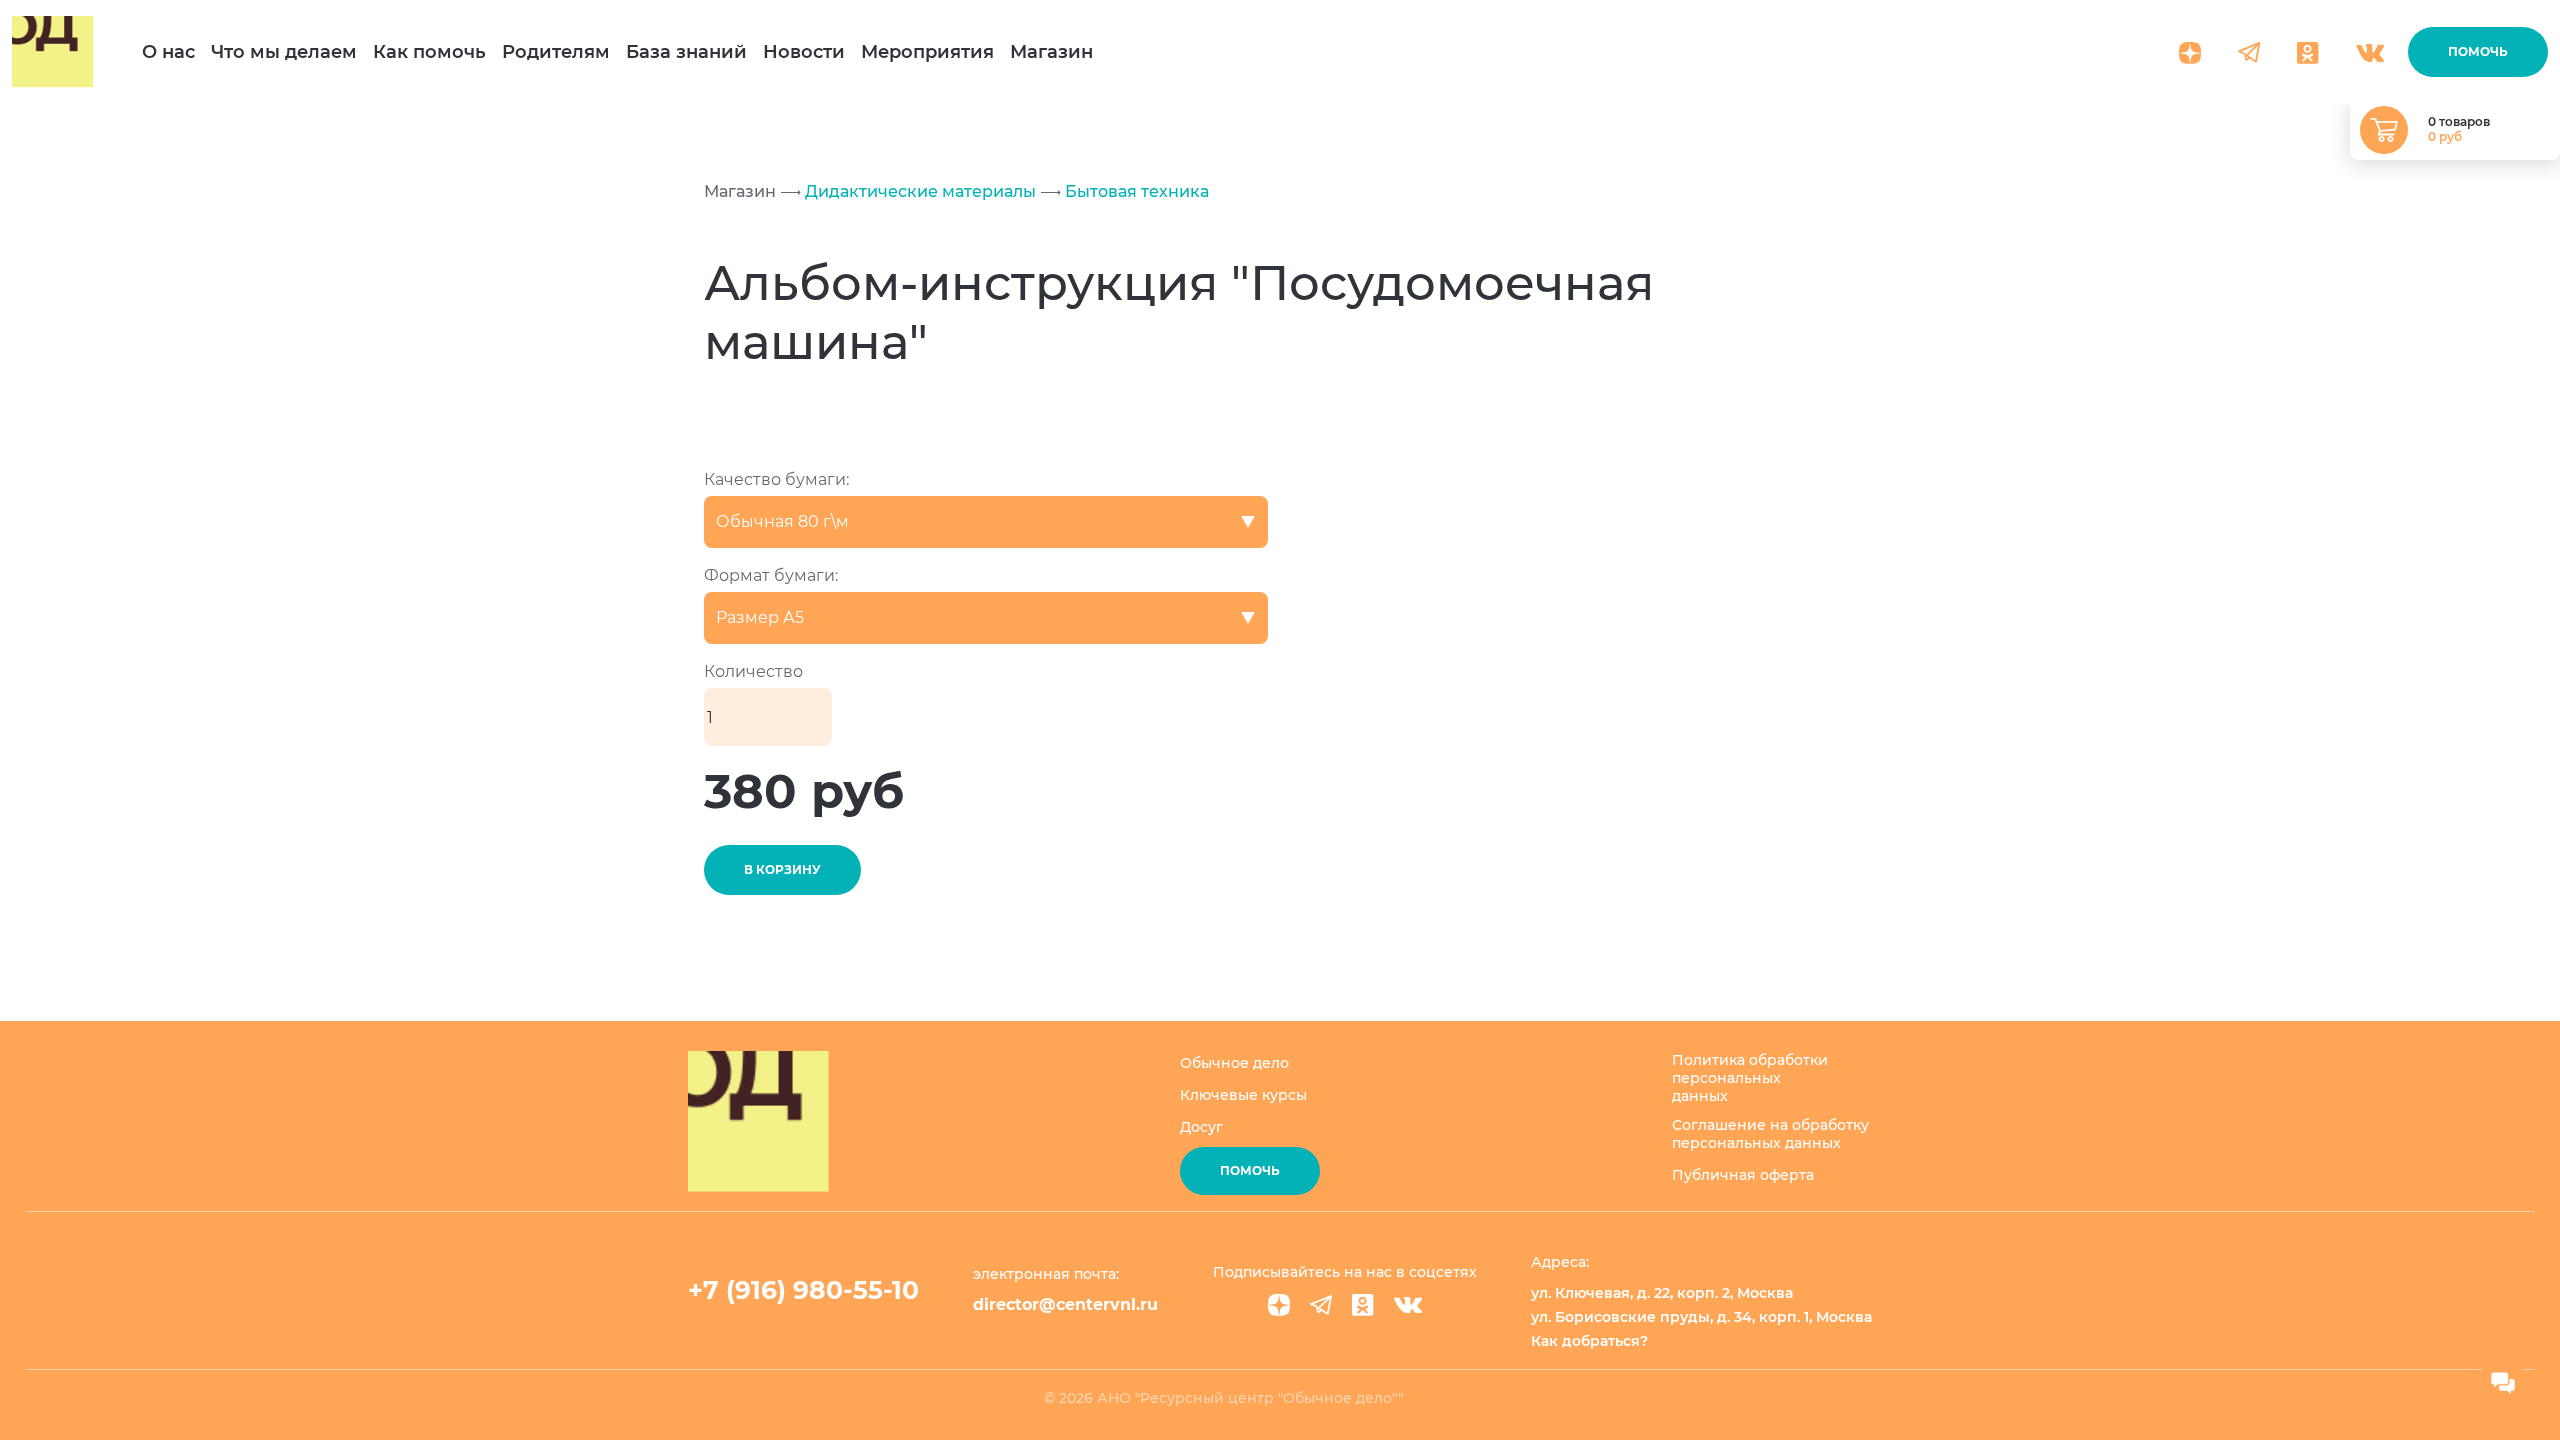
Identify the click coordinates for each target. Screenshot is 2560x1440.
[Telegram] (1321, 1305)
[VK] (1408, 1305)
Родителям (556, 52)
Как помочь (429, 52)
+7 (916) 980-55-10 (803, 1290)
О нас (168, 52)
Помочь (2478, 51)
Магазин (1051, 52)
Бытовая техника (1135, 191)
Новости (804, 52)
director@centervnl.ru (1065, 1304)
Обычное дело (1234, 1063)
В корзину (782, 869)
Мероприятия (927, 52)
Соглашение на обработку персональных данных (1770, 1134)
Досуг (1201, 1127)
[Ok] (1363, 1305)
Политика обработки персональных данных (1750, 1078)
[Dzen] (1279, 1305)
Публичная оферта (1743, 1175)
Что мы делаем (284, 52)
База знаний (686, 52)
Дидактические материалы (918, 191)
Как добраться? (1589, 1341)
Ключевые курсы (1243, 1095)
